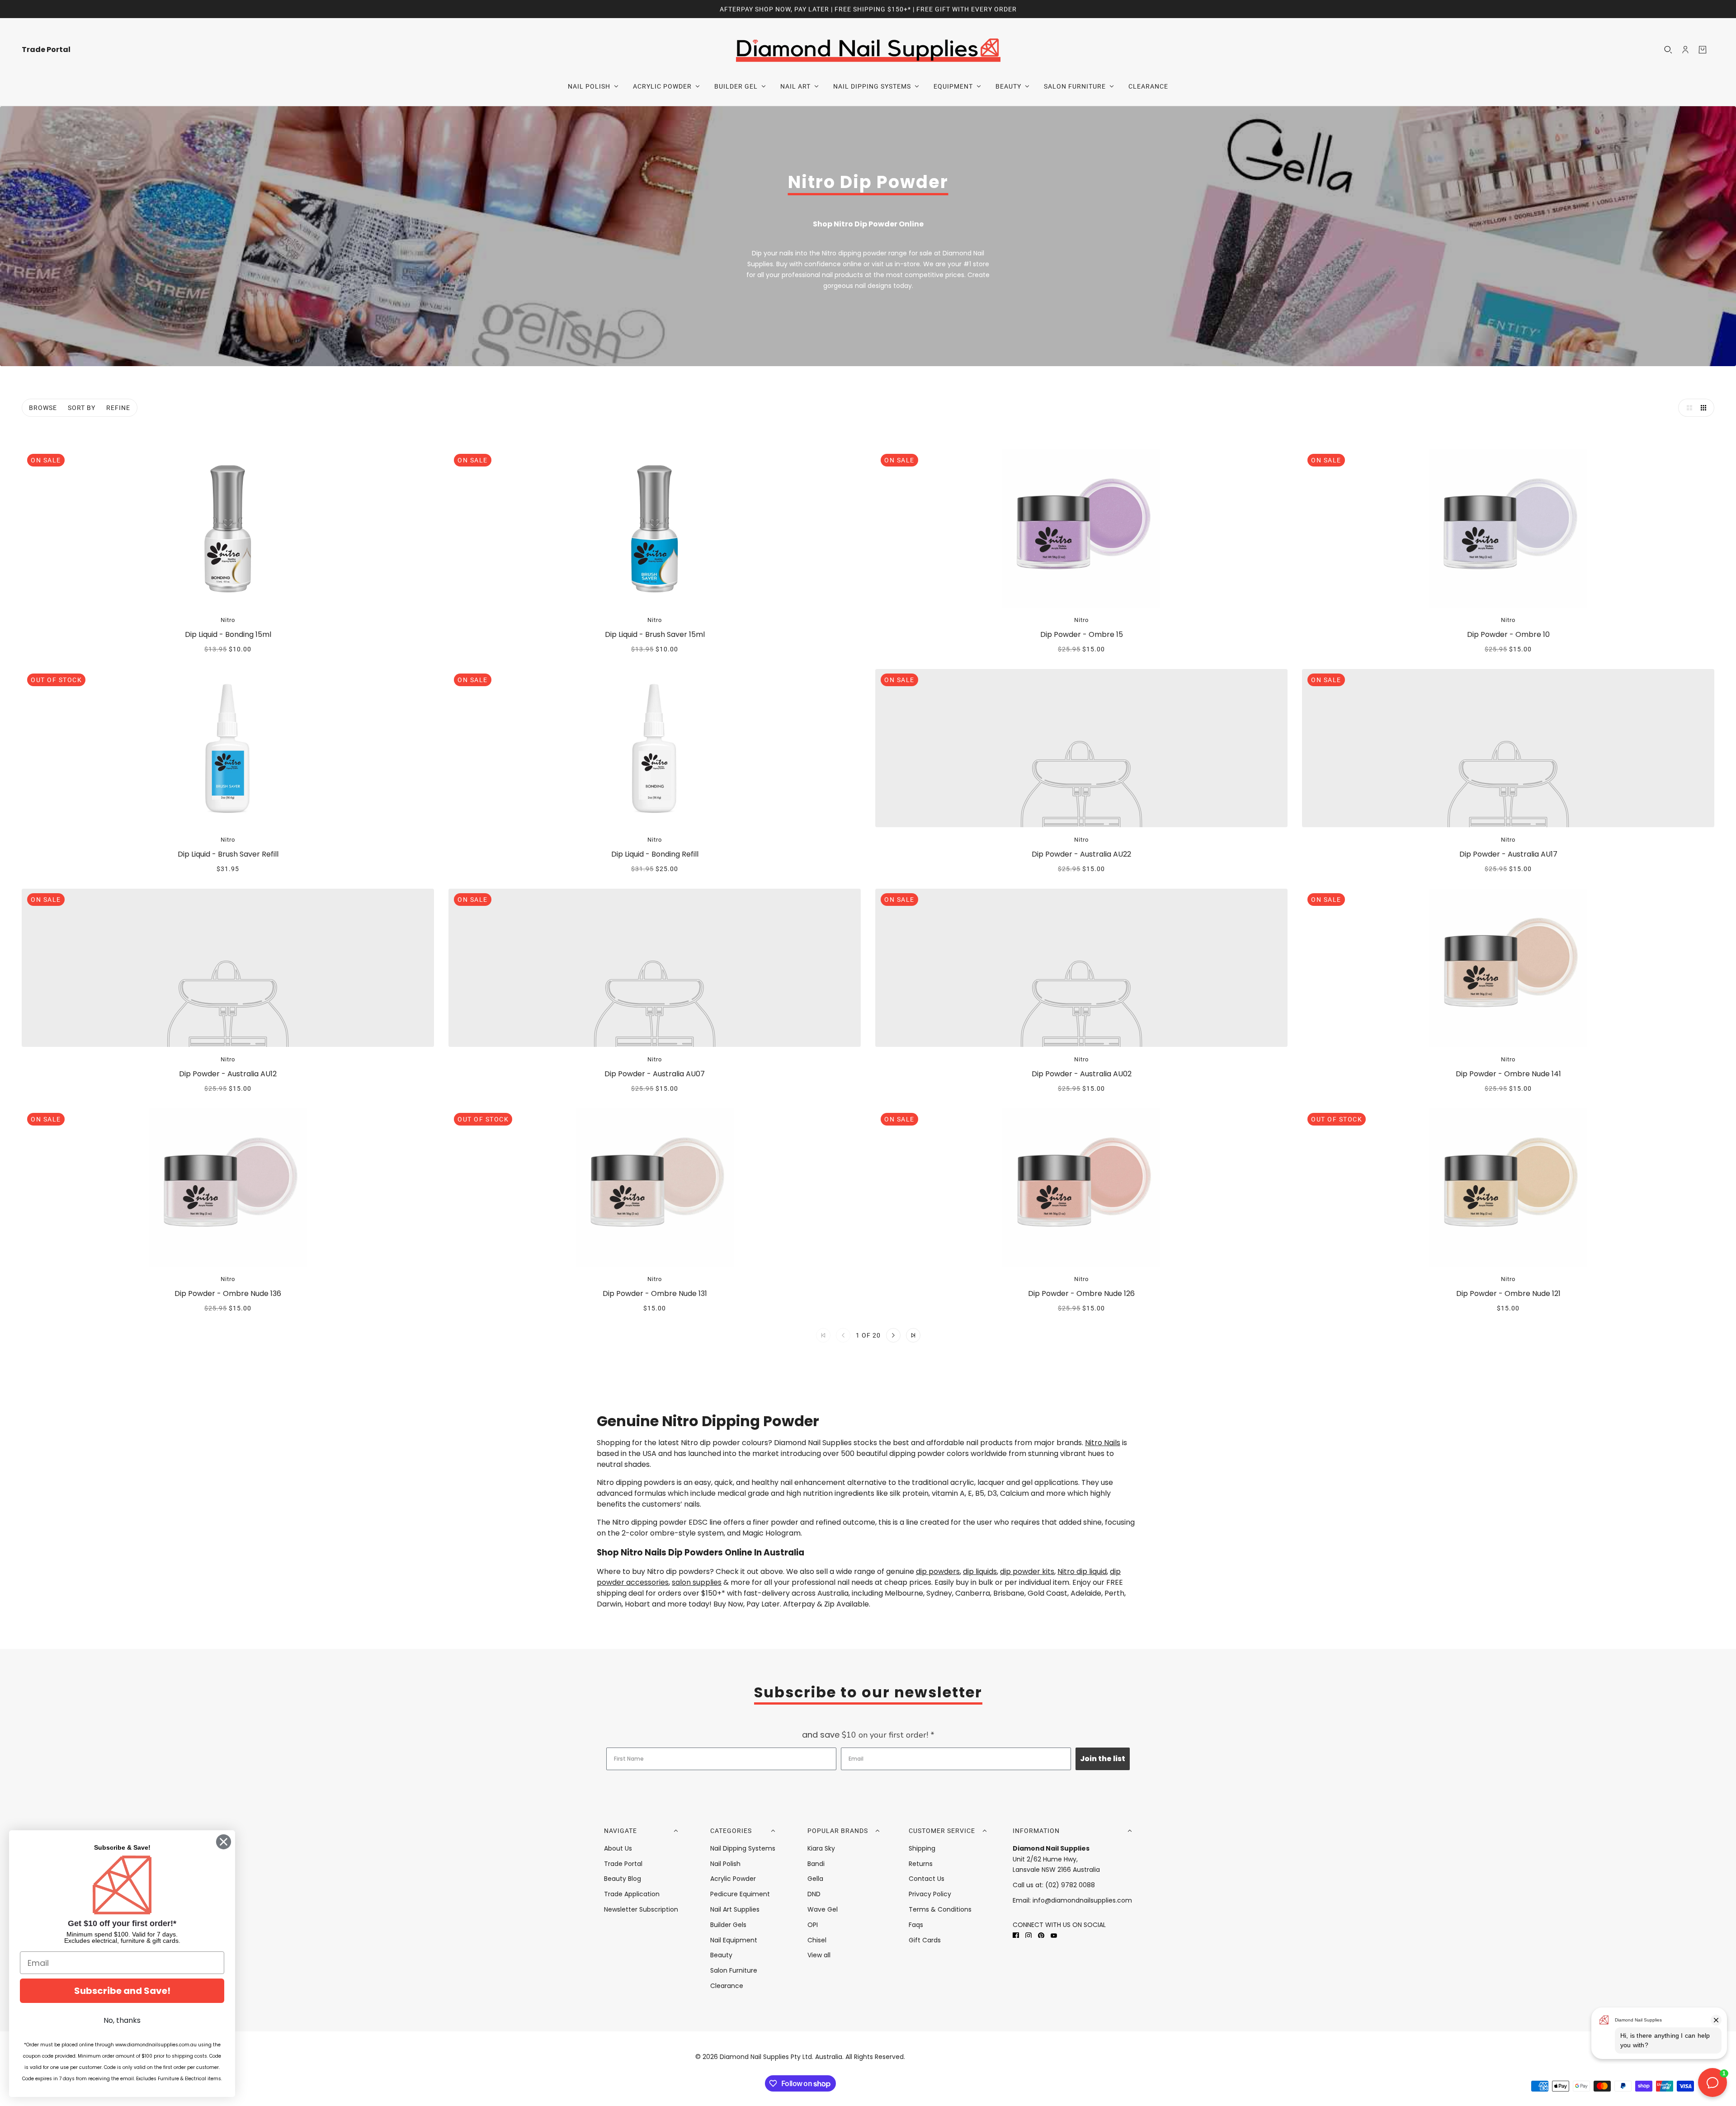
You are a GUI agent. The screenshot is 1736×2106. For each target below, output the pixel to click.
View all (819, 1955)
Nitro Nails (1103, 1443)
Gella (815, 1879)
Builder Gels (728, 1925)
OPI (813, 1925)
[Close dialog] (224, 1842)
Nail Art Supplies (735, 1909)
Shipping (922, 1848)
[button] (1687, 408)
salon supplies (697, 1582)
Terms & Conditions (940, 1909)
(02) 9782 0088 (1070, 1885)
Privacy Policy (930, 1894)
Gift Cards (925, 1940)
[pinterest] (1041, 1935)
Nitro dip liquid (1082, 1571)
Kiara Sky (821, 1848)
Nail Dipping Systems (743, 1848)
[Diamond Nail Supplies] (868, 49)
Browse (43, 408)
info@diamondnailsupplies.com (1082, 1900)
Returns (921, 1864)
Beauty (721, 1955)
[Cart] (1703, 50)
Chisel (817, 1940)
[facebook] (1016, 1935)
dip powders (938, 1571)
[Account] (1685, 50)
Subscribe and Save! (122, 1991)
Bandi (816, 1864)
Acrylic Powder (733, 1879)
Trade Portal (623, 1864)
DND (814, 1894)
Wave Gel (823, 1909)
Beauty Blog (623, 1879)
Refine (118, 408)
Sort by (82, 408)
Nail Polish (725, 1864)
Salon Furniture (734, 1970)
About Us (618, 1848)
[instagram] (1028, 1935)
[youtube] (1054, 1935)
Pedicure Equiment (740, 1894)
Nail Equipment (734, 1940)
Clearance (727, 1986)
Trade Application (632, 1894)
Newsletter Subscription (641, 1909)
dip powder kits (1027, 1571)
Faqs (916, 1925)
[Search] (1668, 50)
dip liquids (980, 1571)
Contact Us (927, 1879)
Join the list (1103, 1759)
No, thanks (122, 2020)
